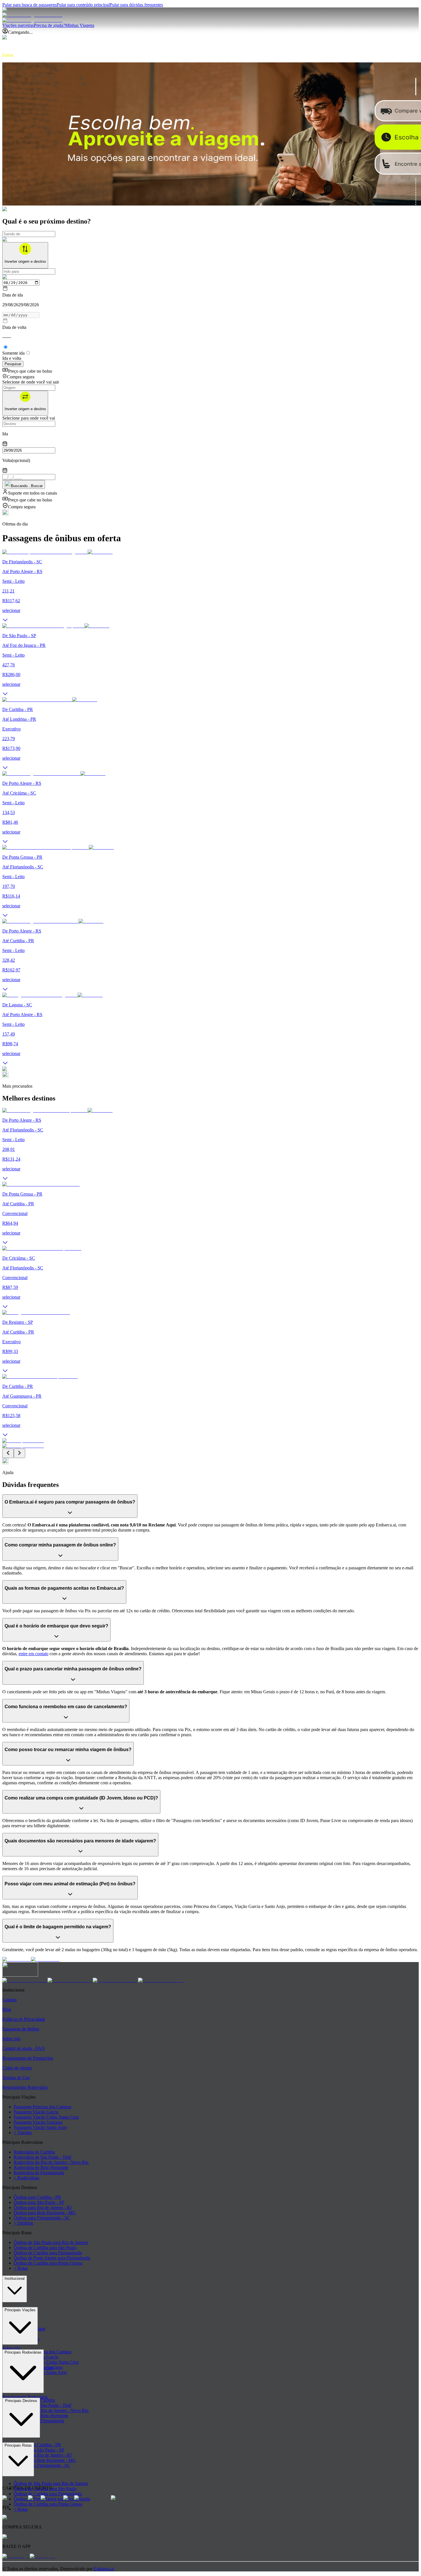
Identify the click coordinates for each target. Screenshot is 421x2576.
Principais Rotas (18, 2445)
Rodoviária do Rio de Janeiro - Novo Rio (51, 2162)
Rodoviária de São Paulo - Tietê (43, 2157)
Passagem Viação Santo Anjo (40, 2127)
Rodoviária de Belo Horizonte (41, 2167)
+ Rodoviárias (26, 2178)
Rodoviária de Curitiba (34, 2152)
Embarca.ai (104, 2569)
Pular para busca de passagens (29, 5)
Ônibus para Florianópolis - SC (42, 2218)
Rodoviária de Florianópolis (39, 2173)
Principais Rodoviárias (23, 2352)
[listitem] (25, 1980)
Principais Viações (20, 2310)
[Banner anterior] (8, 1453)
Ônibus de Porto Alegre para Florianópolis (52, 2258)
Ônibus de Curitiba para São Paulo (45, 2248)
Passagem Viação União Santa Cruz (46, 2117)
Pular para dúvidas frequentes (136, 5)
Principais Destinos (21, 2401)
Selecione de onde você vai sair (31, 382)
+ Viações (23, 2132)
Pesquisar (13, 364)
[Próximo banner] (19, 1453)
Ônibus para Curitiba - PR (37, 2197)
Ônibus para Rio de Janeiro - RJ (43, 2207)
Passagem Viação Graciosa (38, 2122)
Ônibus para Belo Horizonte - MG (45, 2213)
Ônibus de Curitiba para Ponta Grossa (48, 2263)
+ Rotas (21, 2268)
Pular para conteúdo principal (83, 5)
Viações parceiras (18, 25)
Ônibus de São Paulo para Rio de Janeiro (51, 2242)
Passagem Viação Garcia (36, 2112)
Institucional (15, 2278)
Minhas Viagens (80, 25)
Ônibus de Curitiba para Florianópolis (48, 2253)
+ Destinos (23, 2223)
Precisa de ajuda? (49, 25)
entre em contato (34, 1654)
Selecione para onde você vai (29, 418)
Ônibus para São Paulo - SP (39, 2202)
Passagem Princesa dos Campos (43, 2107)
